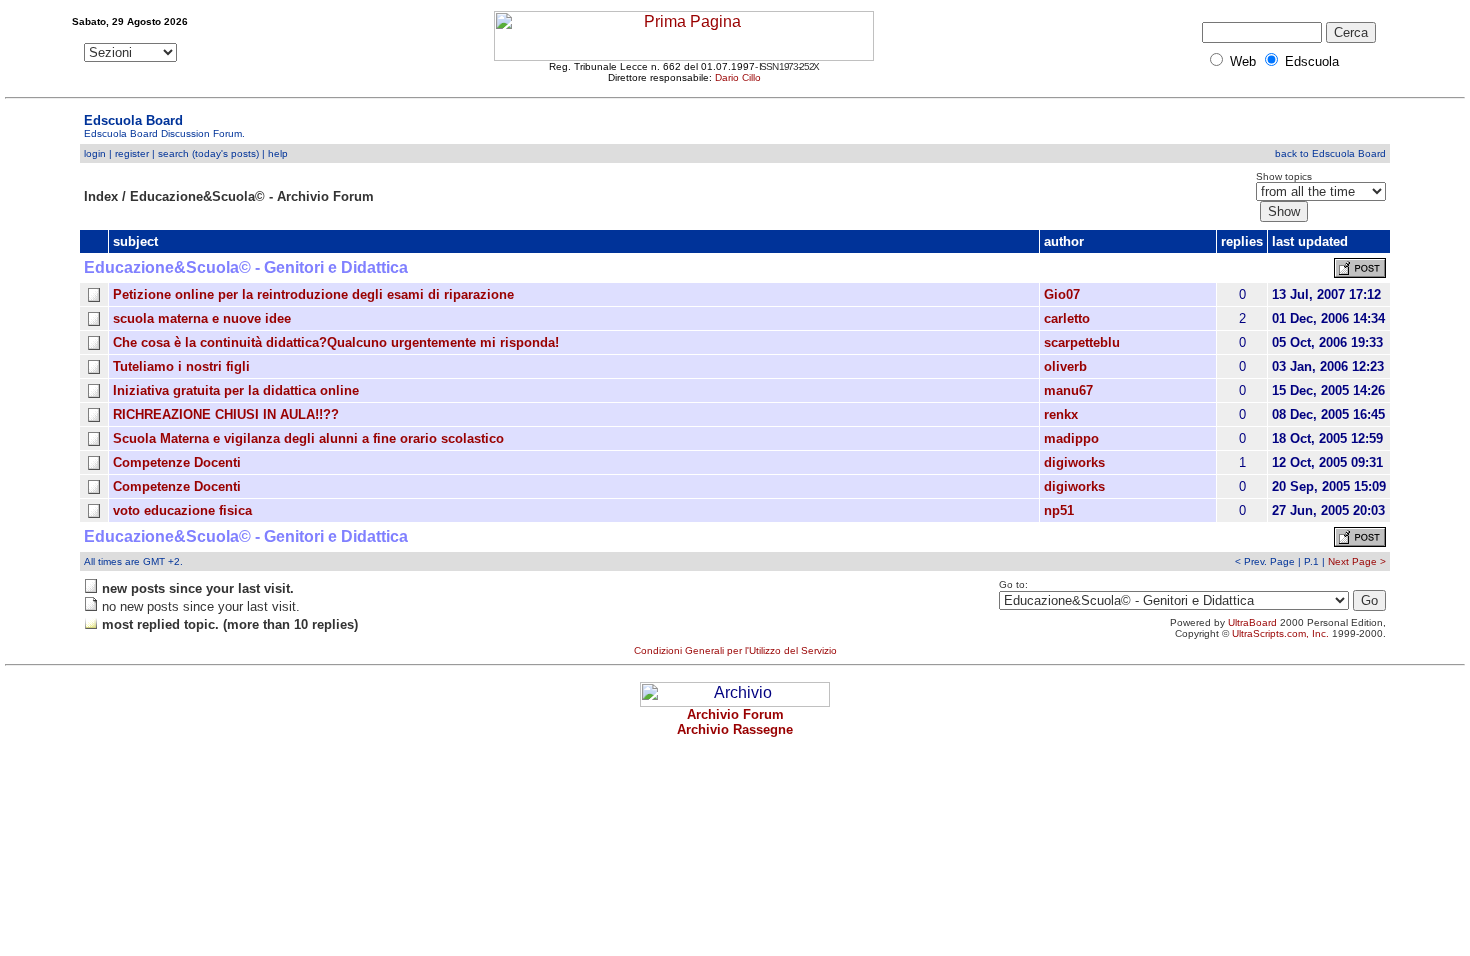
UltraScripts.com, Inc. (1280, 633)
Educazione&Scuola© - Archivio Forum (252, 196)
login (95, 153)
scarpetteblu (1082, 342)
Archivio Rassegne (735, 729)
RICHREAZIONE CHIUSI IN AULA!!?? (226, 414)
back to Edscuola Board (1330, 153)
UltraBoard (1252, 622)
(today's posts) (225, 153)
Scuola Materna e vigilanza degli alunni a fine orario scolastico (308, 438)
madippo (1071, 438)
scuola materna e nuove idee (202, 318)
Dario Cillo (738, 77)
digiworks (1074, 462)
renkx (1061, 414)
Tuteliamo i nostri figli (181, 366)
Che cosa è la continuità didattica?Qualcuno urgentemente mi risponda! (336, 342)
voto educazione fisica (182, 510)
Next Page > (1357, 561)
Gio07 (1062, 294)
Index (101, 196)
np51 (1059, 510)
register (132, 153)
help (278, 153)
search (173, 153)
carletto (1067, 318)
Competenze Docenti (177, 462)
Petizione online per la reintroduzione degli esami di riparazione (313, 294)
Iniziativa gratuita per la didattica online (236, 390)
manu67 (1068, 390)
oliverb (1065, 366)
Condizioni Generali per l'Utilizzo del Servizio (735, 650)
